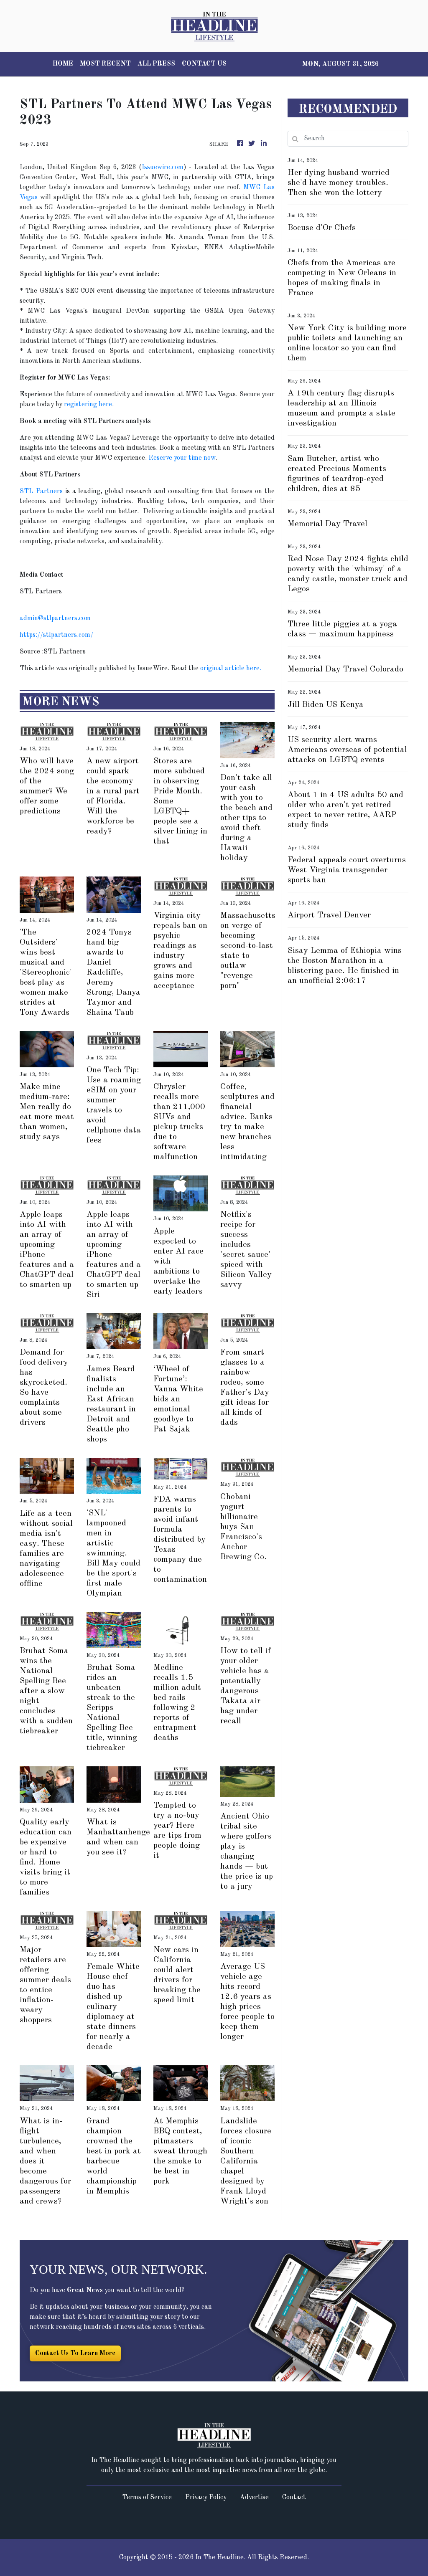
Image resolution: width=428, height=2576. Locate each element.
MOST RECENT (105, 64)
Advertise (254, 2497)
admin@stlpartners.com (55, 618)
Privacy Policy (206, 2497)
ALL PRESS (156, 64)
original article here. (231, 669)
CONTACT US (204, 64)
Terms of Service (147, 2497)
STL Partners (41, 491)
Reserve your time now (182, 458)
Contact (294, 2497)
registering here (88, 405)
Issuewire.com (163, 167)
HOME (63, 64)
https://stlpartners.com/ (56, 635)
